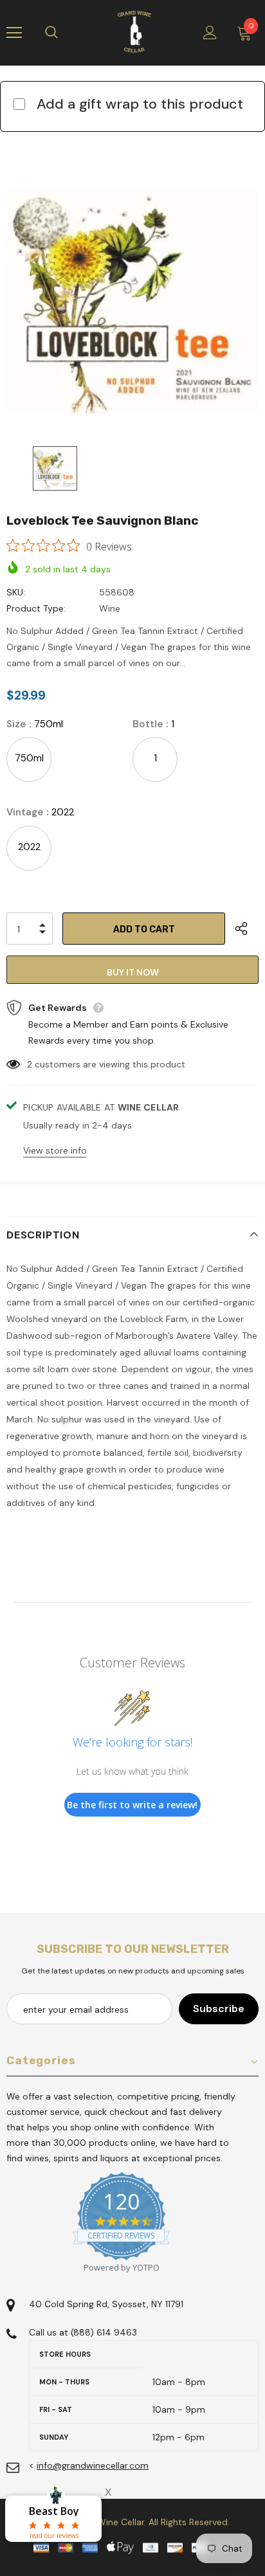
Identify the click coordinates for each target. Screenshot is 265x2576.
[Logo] (134, 32)
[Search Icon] (64, 33)
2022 (29, 847)
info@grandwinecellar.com (93, 2465)
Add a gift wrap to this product (140, 104)
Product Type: (36, 608)
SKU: (16, 592)
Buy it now (133, 972)
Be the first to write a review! (132, 1805)
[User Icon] (210, 32)
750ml (29, 758)
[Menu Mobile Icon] (14, 33)
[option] (132, 300)
